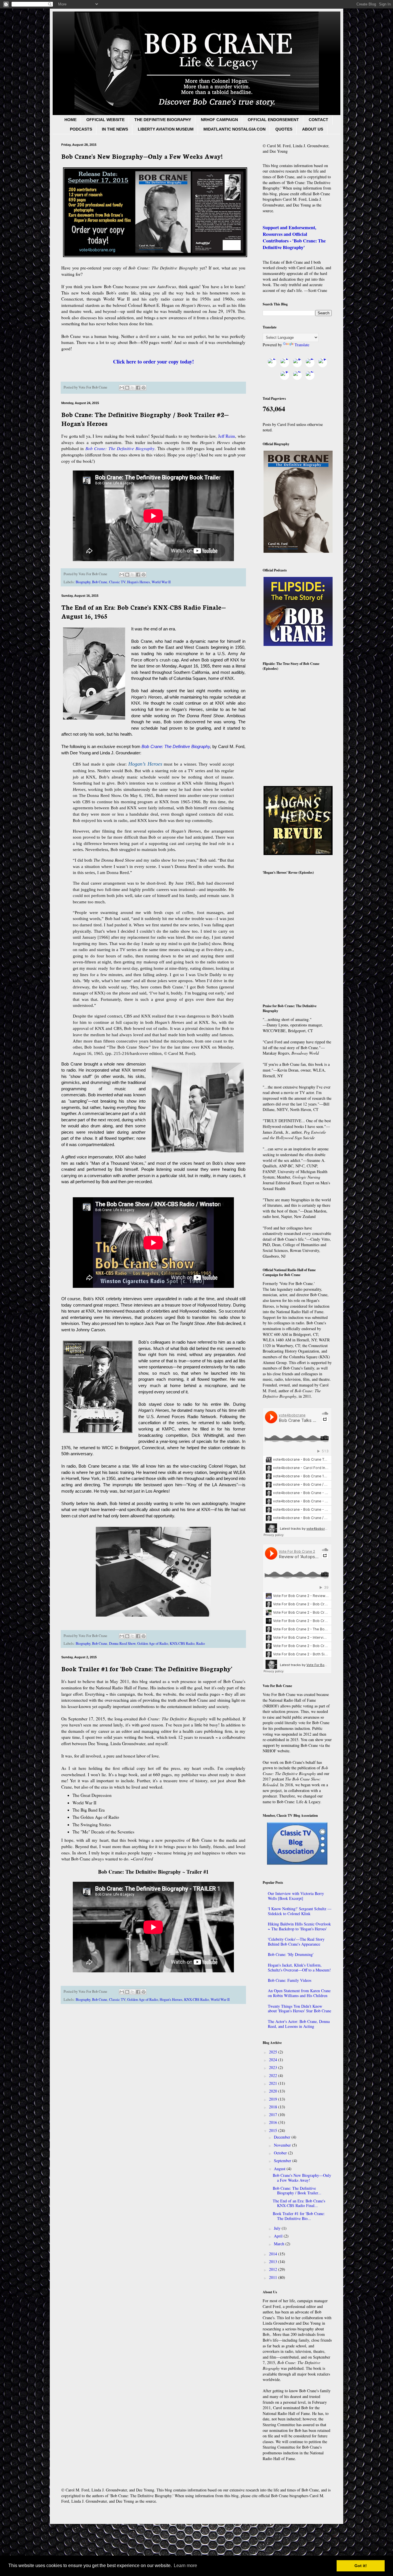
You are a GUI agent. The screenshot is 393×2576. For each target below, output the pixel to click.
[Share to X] (133, 388)
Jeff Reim (227, 436)
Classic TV (117, 582)
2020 (274, 2091)
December (283, 2137)
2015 (274, 2130)
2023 (274, 2067)
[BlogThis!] (127, 388)
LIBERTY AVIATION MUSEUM (166, 129)
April (279, 2236)
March (280, 2244)
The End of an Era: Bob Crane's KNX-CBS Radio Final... (299, 2203)
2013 (274, 2262)
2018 (274, 2107)
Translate (302, 345)
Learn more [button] (185, 2566)
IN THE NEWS (115, 129)
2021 (274, 2083)
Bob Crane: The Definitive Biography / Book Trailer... (297, 2191)
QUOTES (284, 129)
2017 (274, 2115)
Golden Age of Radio (153, 1643)
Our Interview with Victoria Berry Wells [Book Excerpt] (296, 1896)
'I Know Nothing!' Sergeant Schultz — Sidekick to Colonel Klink (300, 1911)
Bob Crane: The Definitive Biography (120, 448)
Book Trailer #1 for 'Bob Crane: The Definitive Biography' (147, 1668)
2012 (274, 2269)
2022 (274, 2075)
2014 (274, 2254)
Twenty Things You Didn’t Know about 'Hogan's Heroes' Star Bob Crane (299, 2009)
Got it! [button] (361, 2566)
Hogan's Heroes (139, 582)
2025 (274, 2052)
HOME (70, 120)
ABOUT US (313, 129)
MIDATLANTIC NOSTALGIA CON (234, 129)
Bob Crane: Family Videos (290, 1980)
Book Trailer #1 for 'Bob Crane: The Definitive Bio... (299, 2216)
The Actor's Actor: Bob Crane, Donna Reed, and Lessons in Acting (299, 2024)
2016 (274, 2122)
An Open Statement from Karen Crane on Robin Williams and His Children (299, 1993)
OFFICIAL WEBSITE (105, 120)
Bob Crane (100, 582)
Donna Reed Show (122, 1643)
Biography (83, 582)
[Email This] (122, 388)
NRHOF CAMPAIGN (219, 120)
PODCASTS (81, 129)
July (278, 2228)
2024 (274, 2060)
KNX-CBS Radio (182, 1643)
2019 (274, 2099)
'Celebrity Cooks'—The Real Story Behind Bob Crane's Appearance (296, 1942)
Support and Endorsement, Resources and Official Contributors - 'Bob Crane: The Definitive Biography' (294, 237)
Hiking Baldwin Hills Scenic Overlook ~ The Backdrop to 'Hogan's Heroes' (299, 1926)
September (283, 2161)
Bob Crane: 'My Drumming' (291, 1954)
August (280, 2169)
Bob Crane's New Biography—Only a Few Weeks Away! (142, 156)
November (283, 2145)
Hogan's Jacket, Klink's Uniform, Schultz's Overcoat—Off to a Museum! (299, 1967)
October (281, 2153)
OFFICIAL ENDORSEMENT (273, 120)
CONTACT (318, 120)
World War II (161, 582)
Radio (201, 1643)
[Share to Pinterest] (144, 388)
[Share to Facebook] (138, 388)
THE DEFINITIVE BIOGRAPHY (163, 120)
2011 (274, 2277)
